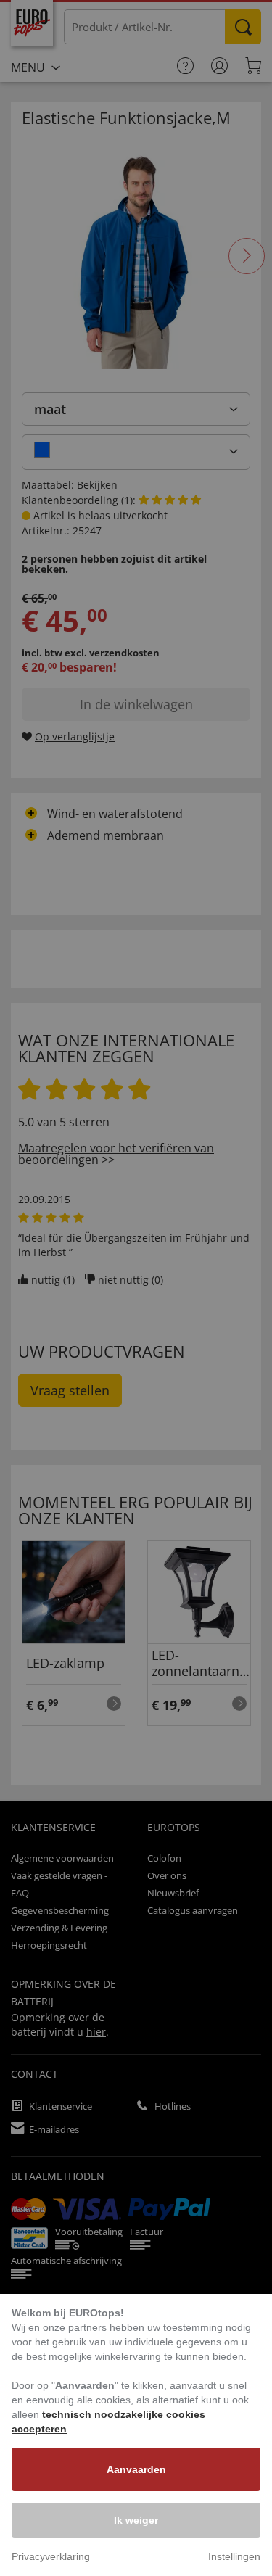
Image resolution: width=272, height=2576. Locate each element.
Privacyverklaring (51, 2556)
